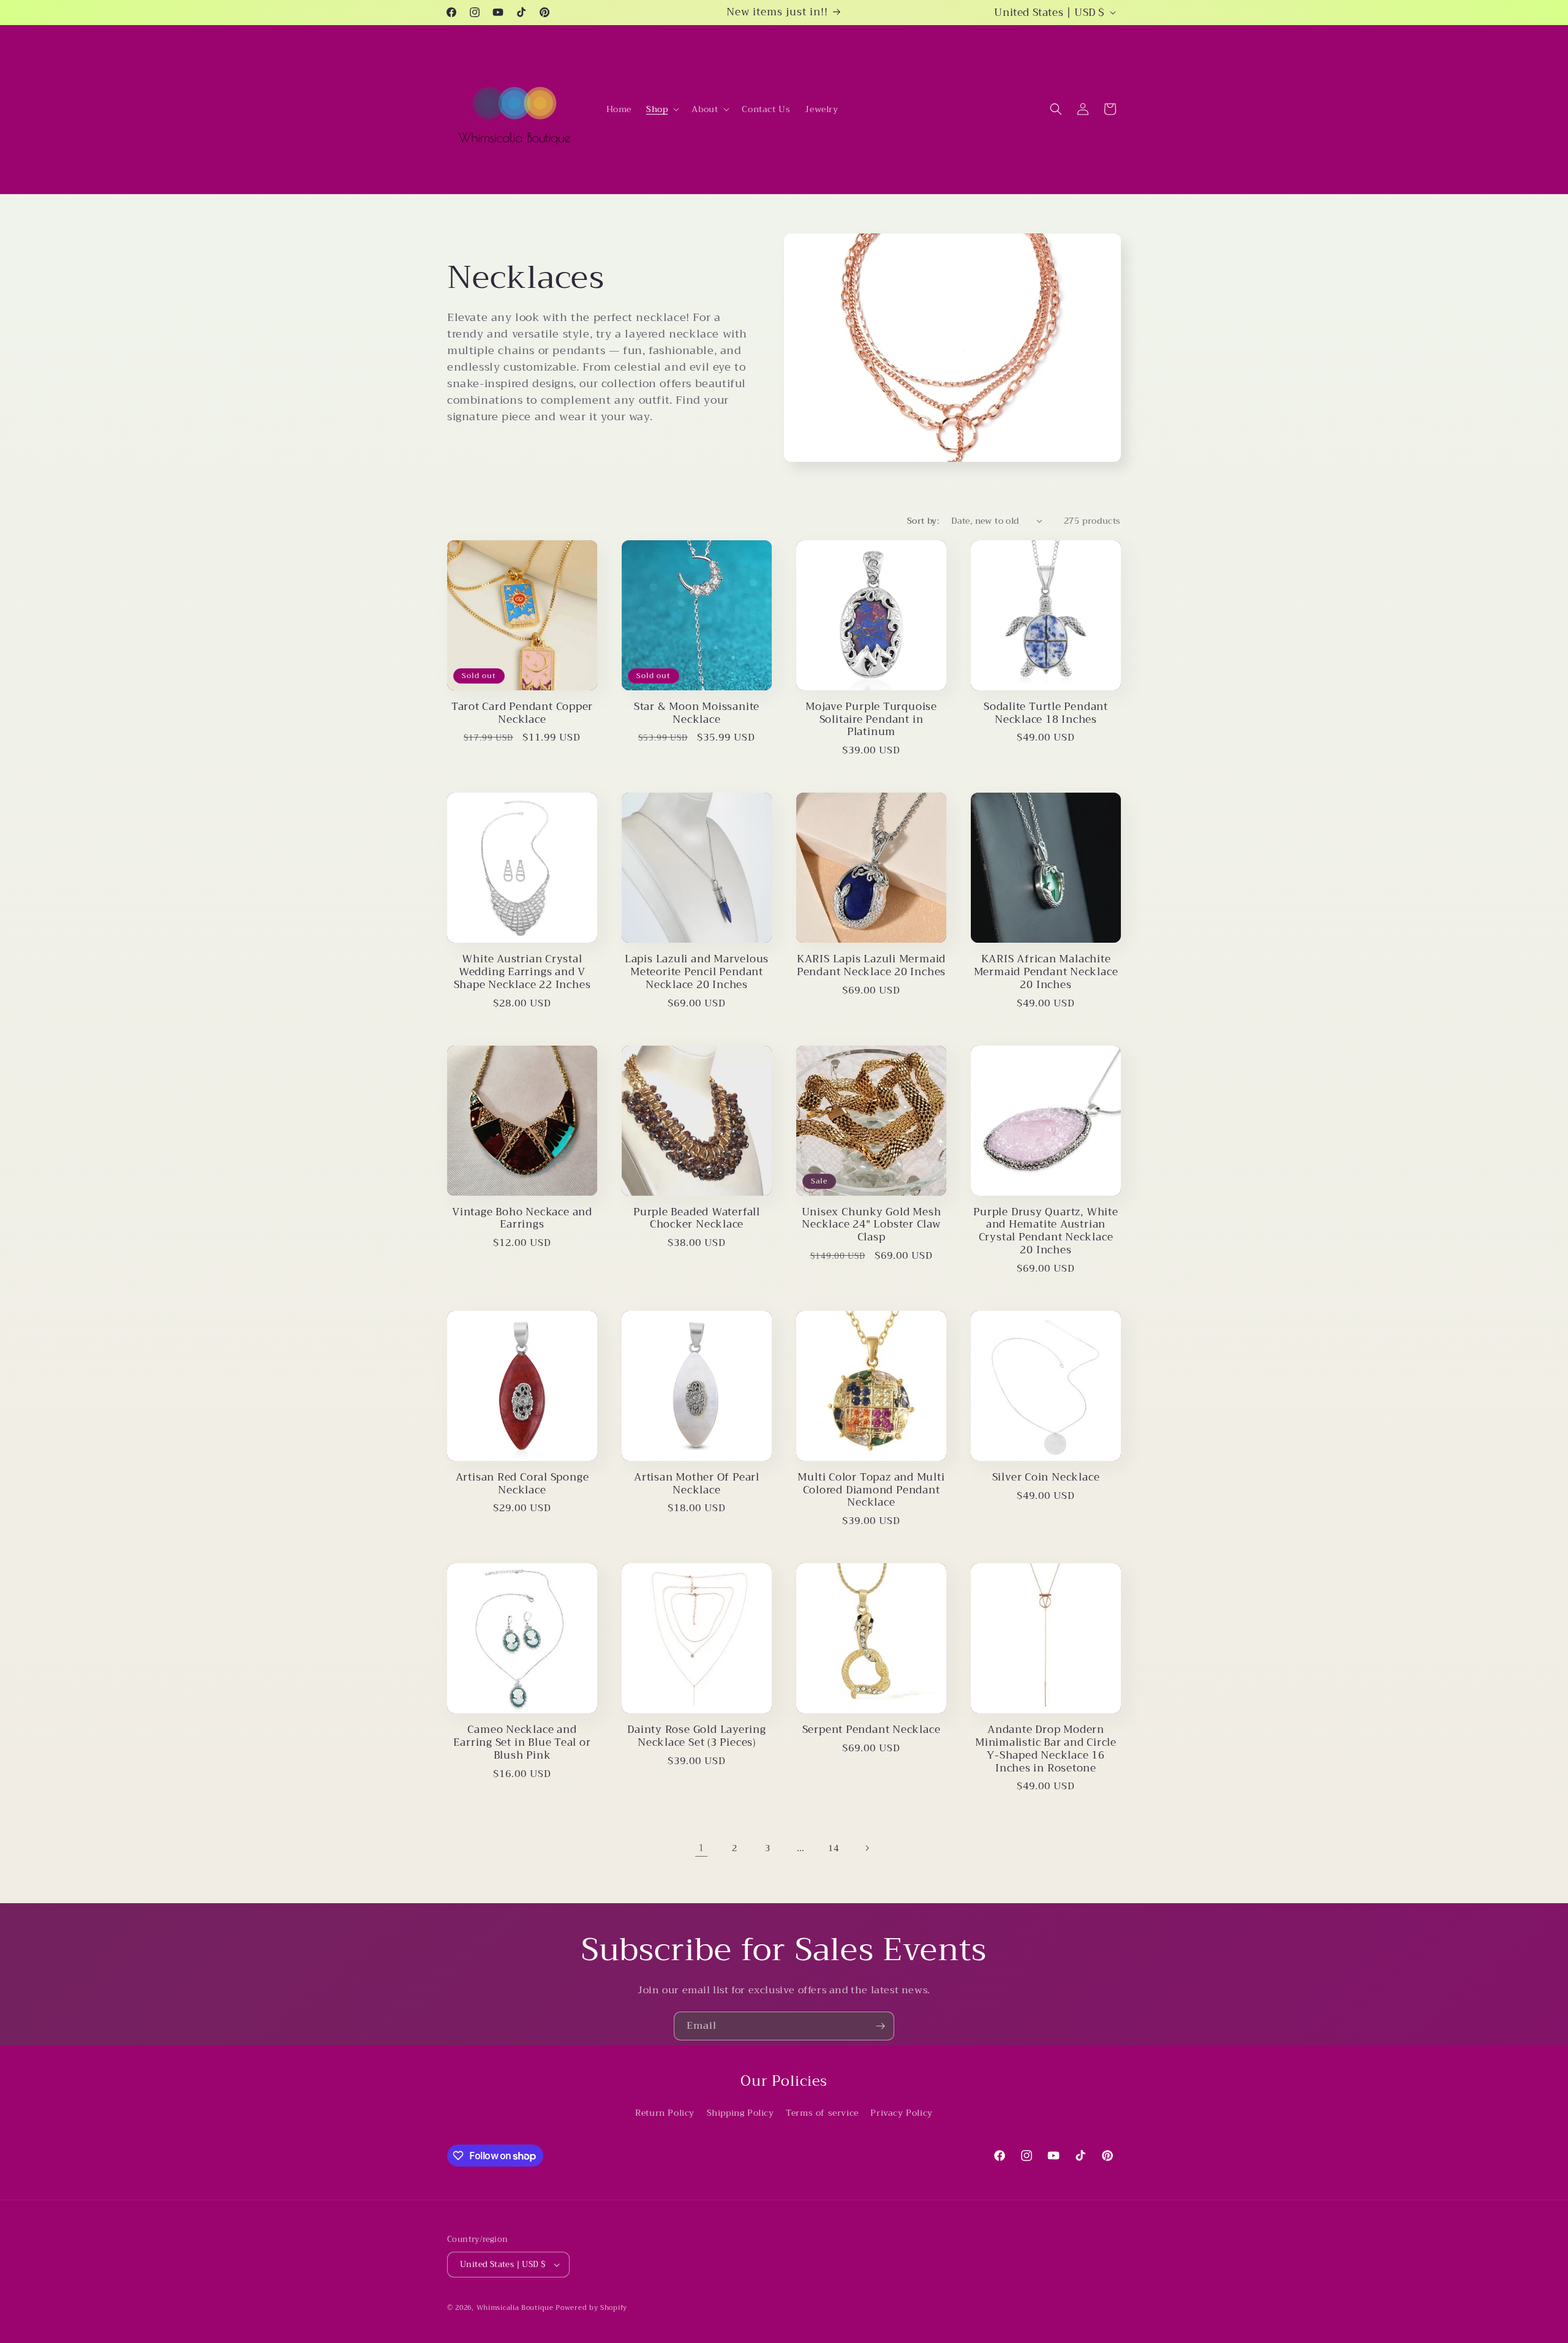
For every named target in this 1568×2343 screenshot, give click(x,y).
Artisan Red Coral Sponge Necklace (522, 1484)
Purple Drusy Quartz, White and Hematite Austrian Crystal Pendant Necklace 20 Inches (1046, 1232)
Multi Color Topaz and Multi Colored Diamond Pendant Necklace (871, 1490)
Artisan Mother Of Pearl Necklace (697, 1484)
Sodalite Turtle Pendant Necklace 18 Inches (1046, 714)
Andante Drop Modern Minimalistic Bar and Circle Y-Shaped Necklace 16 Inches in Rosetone (1046, 1749)
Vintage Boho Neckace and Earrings (522, 1219)
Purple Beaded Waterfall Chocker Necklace (697, 1219)
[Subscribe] (880, 2026)
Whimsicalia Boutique (515, 2308)
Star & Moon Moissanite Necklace (697, 714)
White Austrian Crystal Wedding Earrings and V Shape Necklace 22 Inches (522, 972)
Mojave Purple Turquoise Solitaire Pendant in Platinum (871, 720)
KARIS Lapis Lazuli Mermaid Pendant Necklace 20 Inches (871, 966)
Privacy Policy (901, 2113)
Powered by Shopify (591, 2308)
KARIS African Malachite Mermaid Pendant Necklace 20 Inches (1046, 972)
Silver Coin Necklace (1046, 1478)
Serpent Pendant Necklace (872, 1730)
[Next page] (867, 1848)
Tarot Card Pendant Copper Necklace (522, 714)
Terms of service (822, 2113)
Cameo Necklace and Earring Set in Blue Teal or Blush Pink (522, 1743)
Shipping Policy (741, 2113)
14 (833, 1848)
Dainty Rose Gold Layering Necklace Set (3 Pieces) (697, 1737)
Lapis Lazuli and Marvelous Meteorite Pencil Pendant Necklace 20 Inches (697, 972)
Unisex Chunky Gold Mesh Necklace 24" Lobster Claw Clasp (872, 1225)
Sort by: (923, 521)
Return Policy (665, 2113)
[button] (661, 109)
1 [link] (701, 1848)
